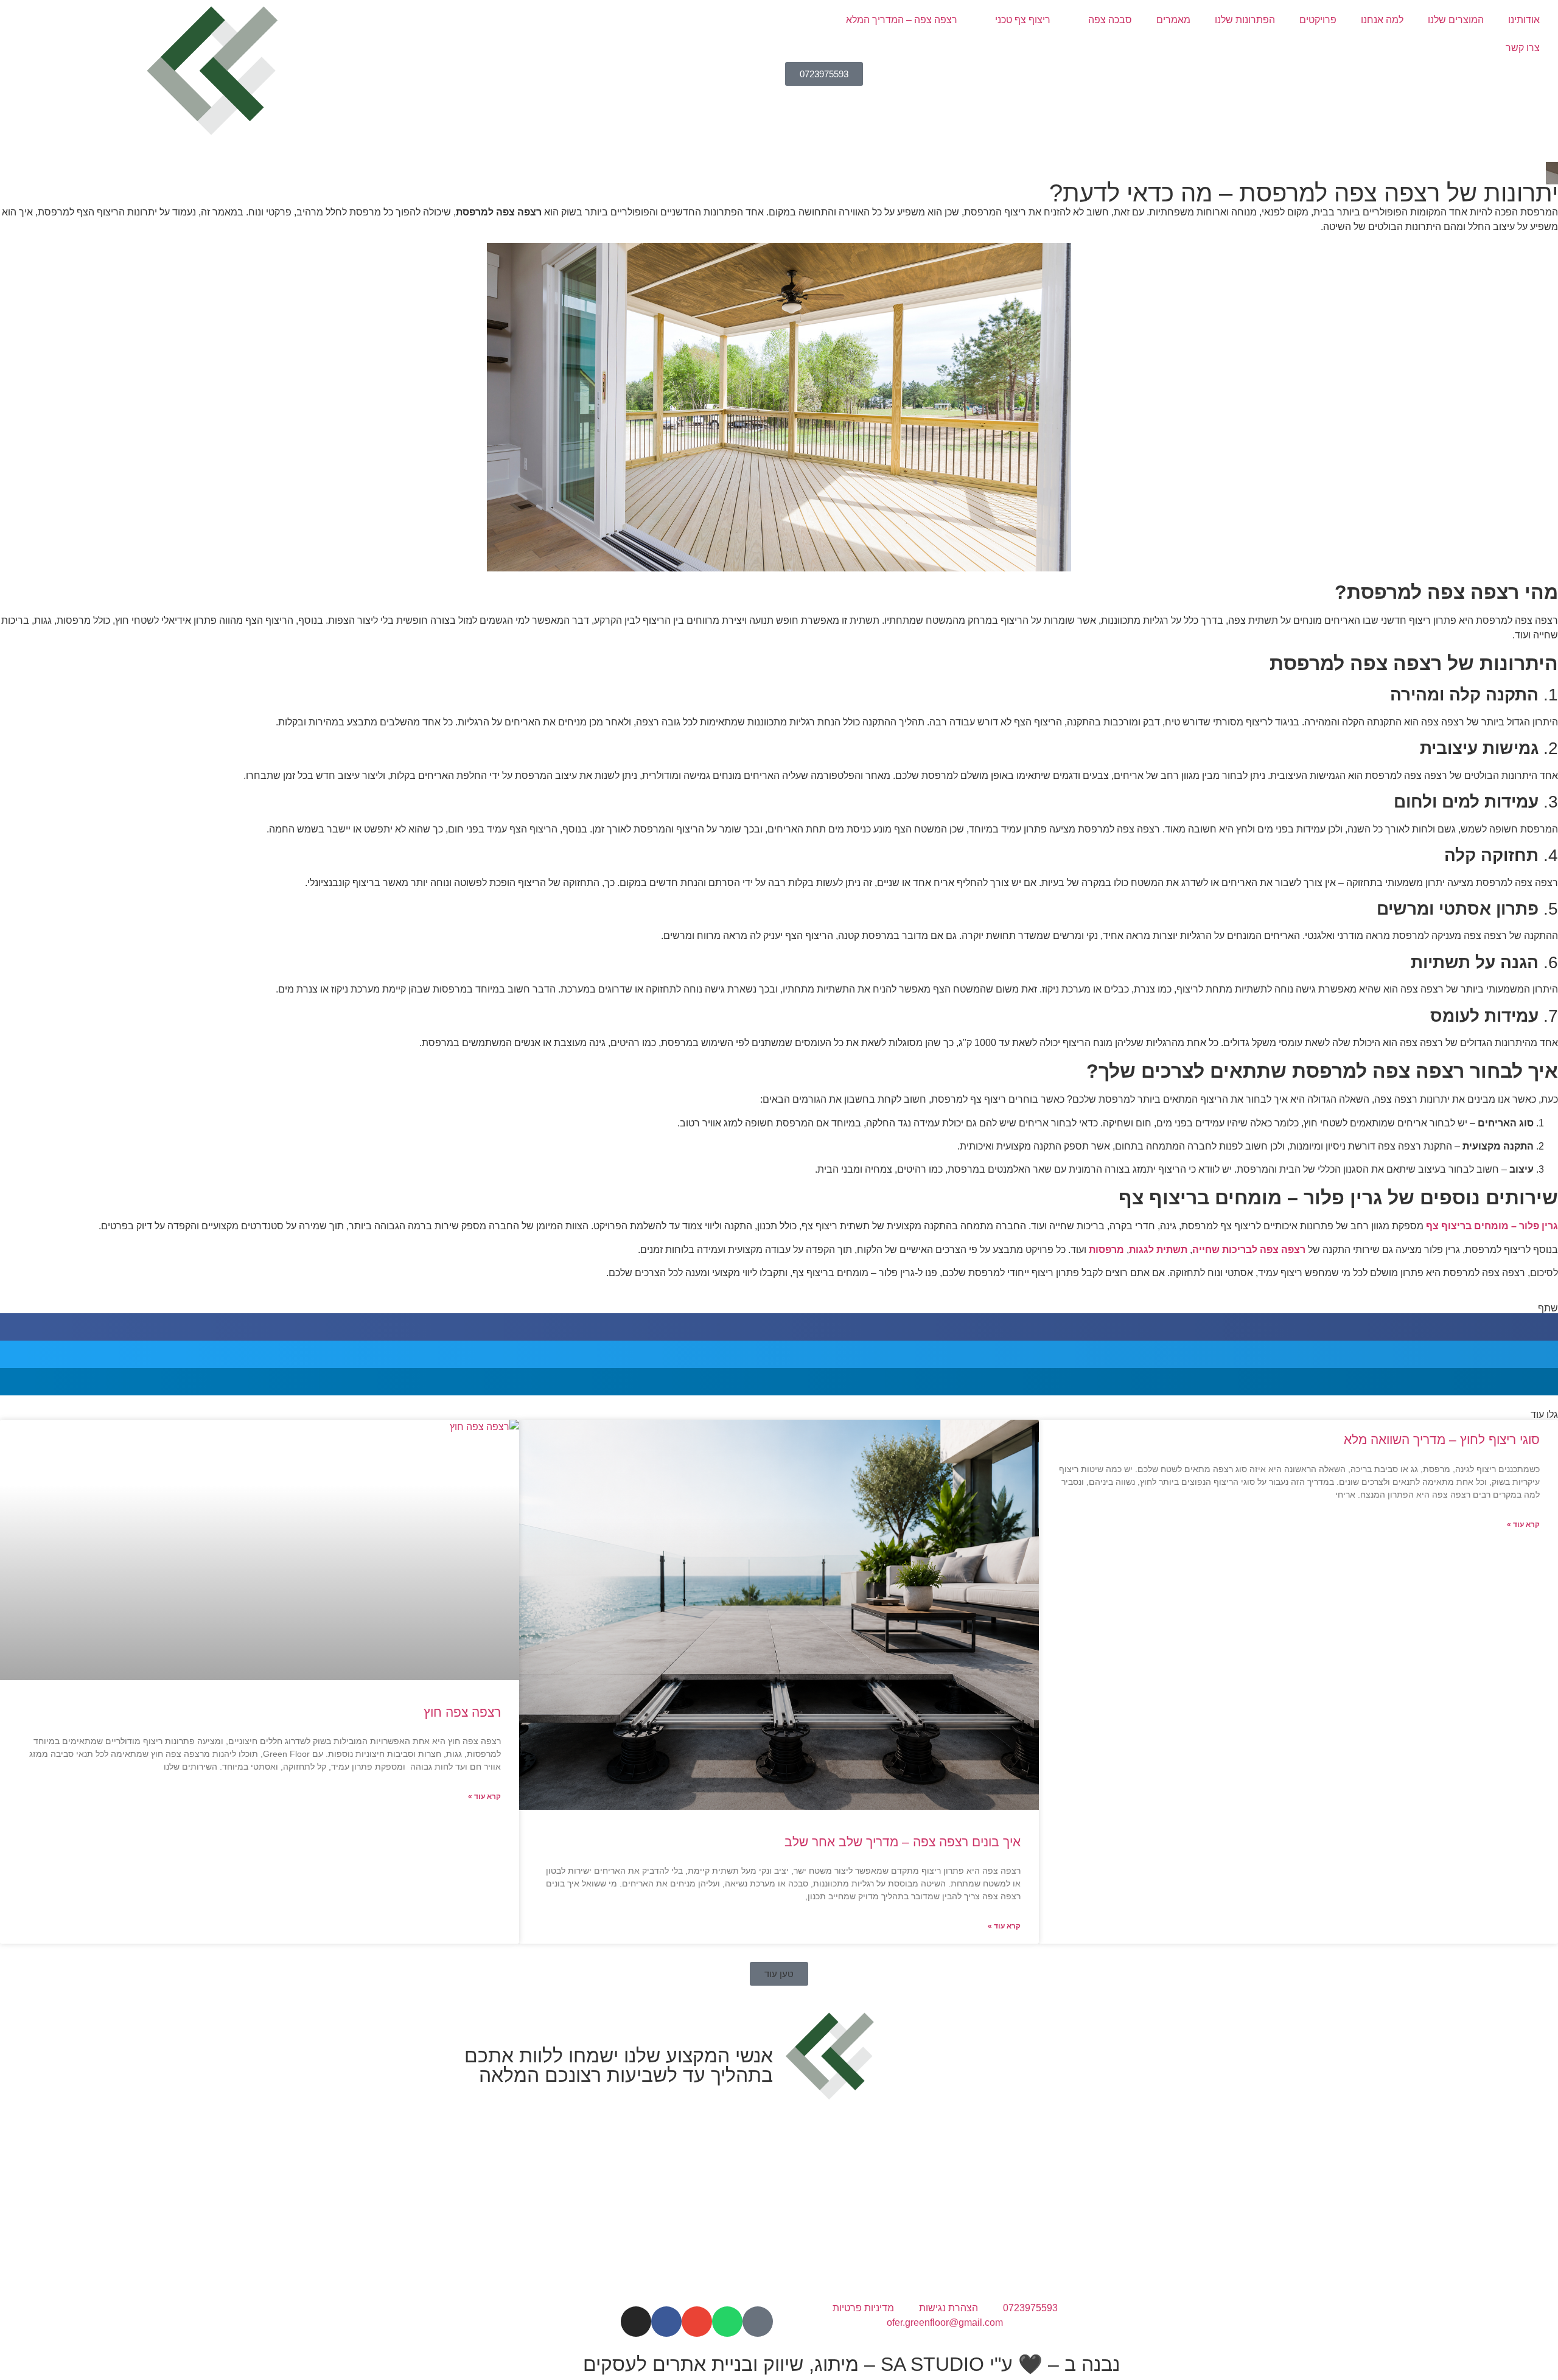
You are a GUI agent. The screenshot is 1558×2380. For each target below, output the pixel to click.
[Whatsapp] (727, 2322)
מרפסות (1106, 1250)
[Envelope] (697, 2322)
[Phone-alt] (758, 2322)
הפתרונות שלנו (1245, 20)
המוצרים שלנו (1456, 20)
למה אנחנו (1382, 20)
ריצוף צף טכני (1023, 20)
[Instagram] (636, 2322)
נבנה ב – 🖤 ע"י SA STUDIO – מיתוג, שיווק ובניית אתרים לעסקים (851, 2364)
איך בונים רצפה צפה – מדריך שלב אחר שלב (903, 1842)
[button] (779, 1327)
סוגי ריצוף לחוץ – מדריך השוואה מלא (1442, 1440)
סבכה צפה (1110, 20)
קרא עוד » (1523, 1524)
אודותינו (1524, 20)
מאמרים (1173, 20)
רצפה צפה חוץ (462, 1712)
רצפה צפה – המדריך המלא (902, 20)
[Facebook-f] (666, 2322)
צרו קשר (1523, 48)
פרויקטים (1318, 20)
